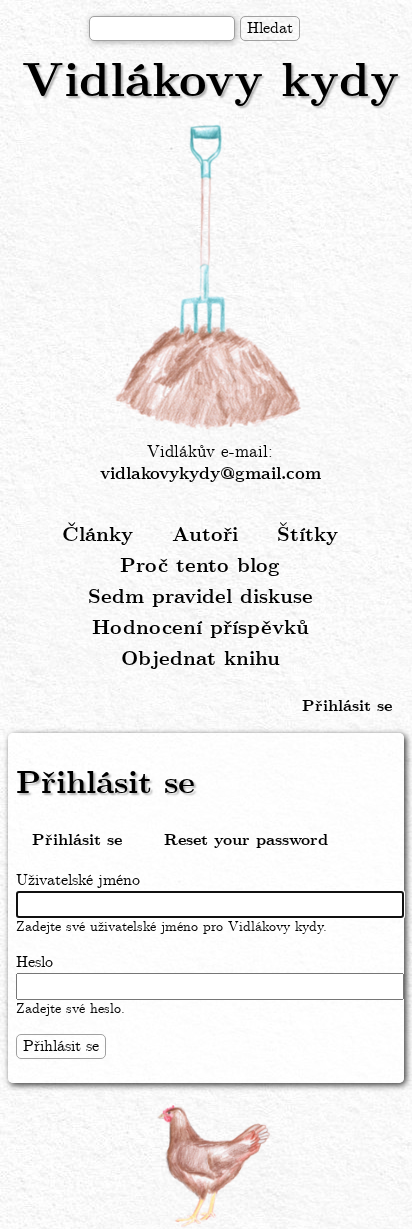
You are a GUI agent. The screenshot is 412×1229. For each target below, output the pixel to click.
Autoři (205, 535)
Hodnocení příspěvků (200, 628)
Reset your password (246, 840)
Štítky (307, 535)
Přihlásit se (347, 706)
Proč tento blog (200, 566)
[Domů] (210, 278)
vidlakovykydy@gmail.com (210, 474)
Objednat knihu (200, 659)
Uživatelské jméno (78, 880)
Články (97, 535)
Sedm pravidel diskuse (200, 597)
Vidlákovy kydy (210, 83)
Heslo (34, 962)
